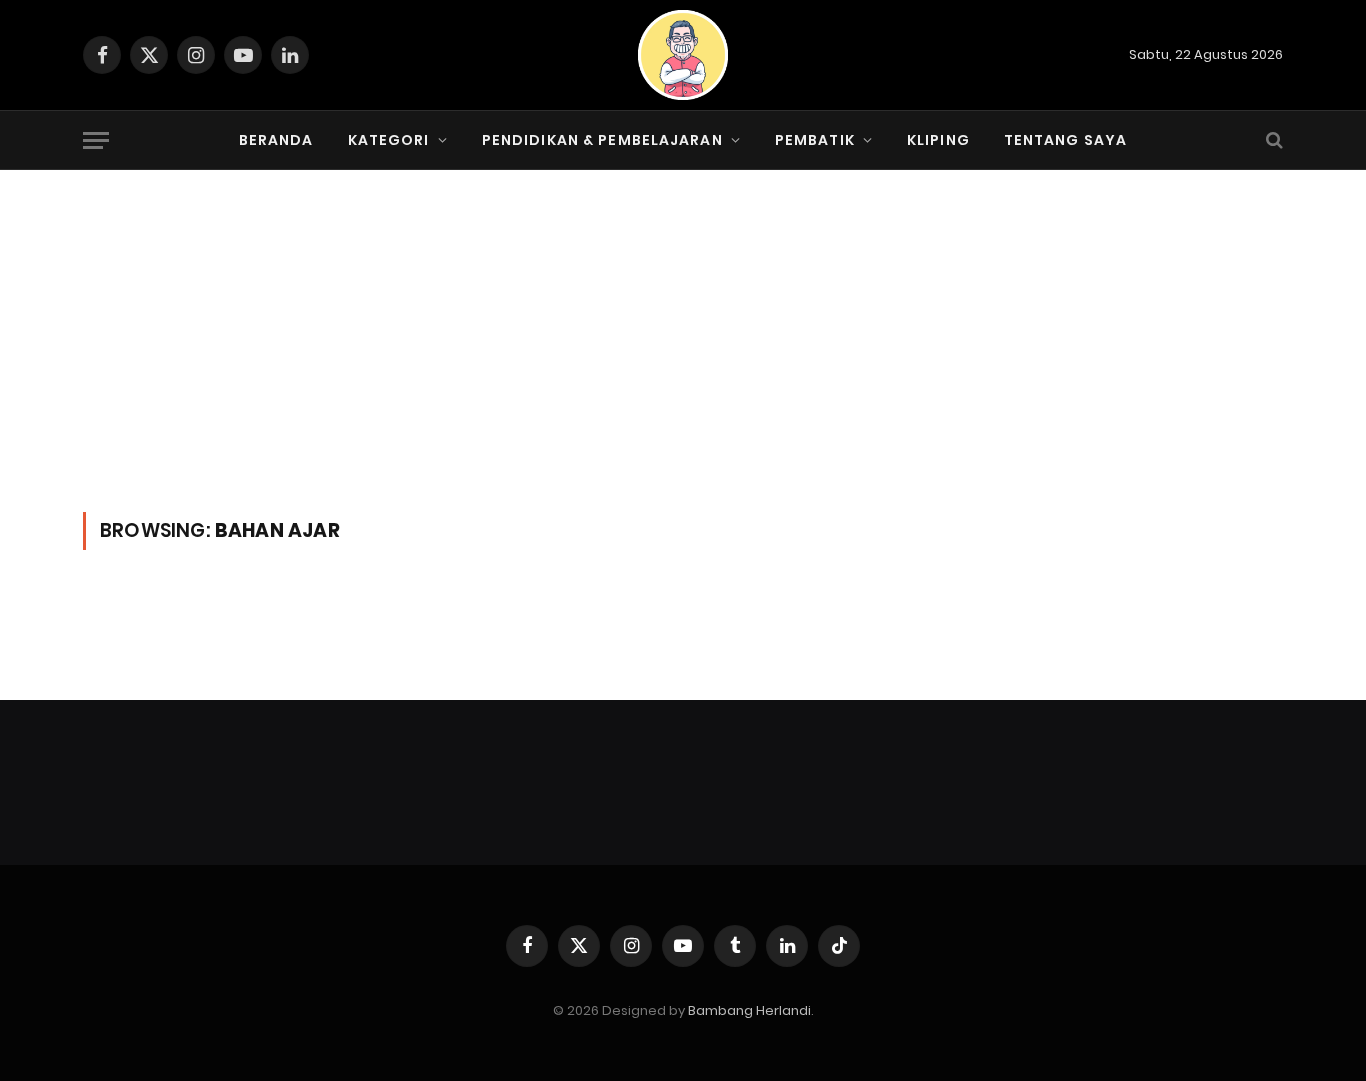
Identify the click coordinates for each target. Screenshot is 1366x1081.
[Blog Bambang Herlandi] (683, 55)
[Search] (1272, 140)
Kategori (389, 140)
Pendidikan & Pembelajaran (602, 140)
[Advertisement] (683, 362)
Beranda (276, 140)
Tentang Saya (1065, 140)
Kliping (938, 140)
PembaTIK (815, 140)
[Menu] (96, 140)
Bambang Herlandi (749, 1010)
